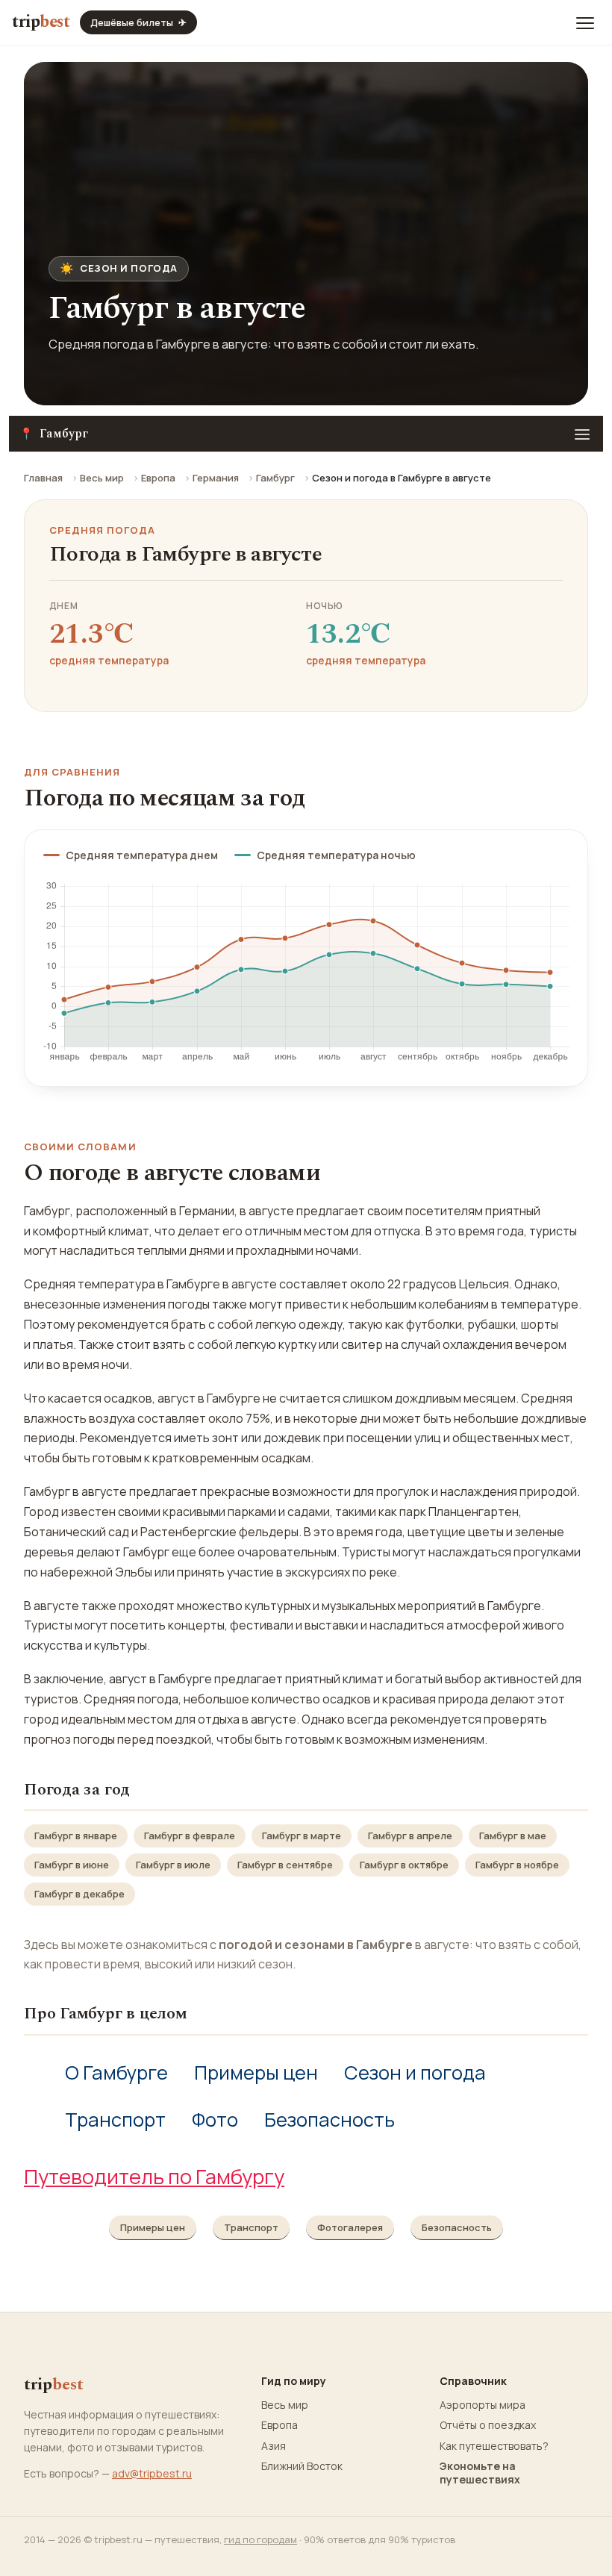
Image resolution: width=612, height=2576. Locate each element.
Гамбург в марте (302, 1836)
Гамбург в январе (76, 1836)
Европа (158, 478)
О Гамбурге (116, 2073)
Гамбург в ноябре (517, 1865)
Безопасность (330, 2120)
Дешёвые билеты (138, 22)
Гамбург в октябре (404, 1865)
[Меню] (585, 22)
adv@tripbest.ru (152, 2473)
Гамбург (275, 478)
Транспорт (115, 2120)
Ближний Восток (302, 2466)
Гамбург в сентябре (285, 1865)
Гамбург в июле (173, 1865)
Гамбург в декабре (79, 1894)
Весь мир (102, 478)
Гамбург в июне (72, 1865)
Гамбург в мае (513, 1836)
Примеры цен (256, 2073)
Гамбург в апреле (410, 1836)
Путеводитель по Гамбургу (154, 2176)
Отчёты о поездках (488, 2425)
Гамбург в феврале (190, 1836)
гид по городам (260, 2539)
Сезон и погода (415, 2073)
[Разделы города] (582, 434)
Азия (274, 2446)
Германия (216, 478)
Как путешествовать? (494, 2446)
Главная (43, 478)
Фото (215, 2120)
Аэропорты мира (483, 2405)
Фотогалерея (350, 2227)
